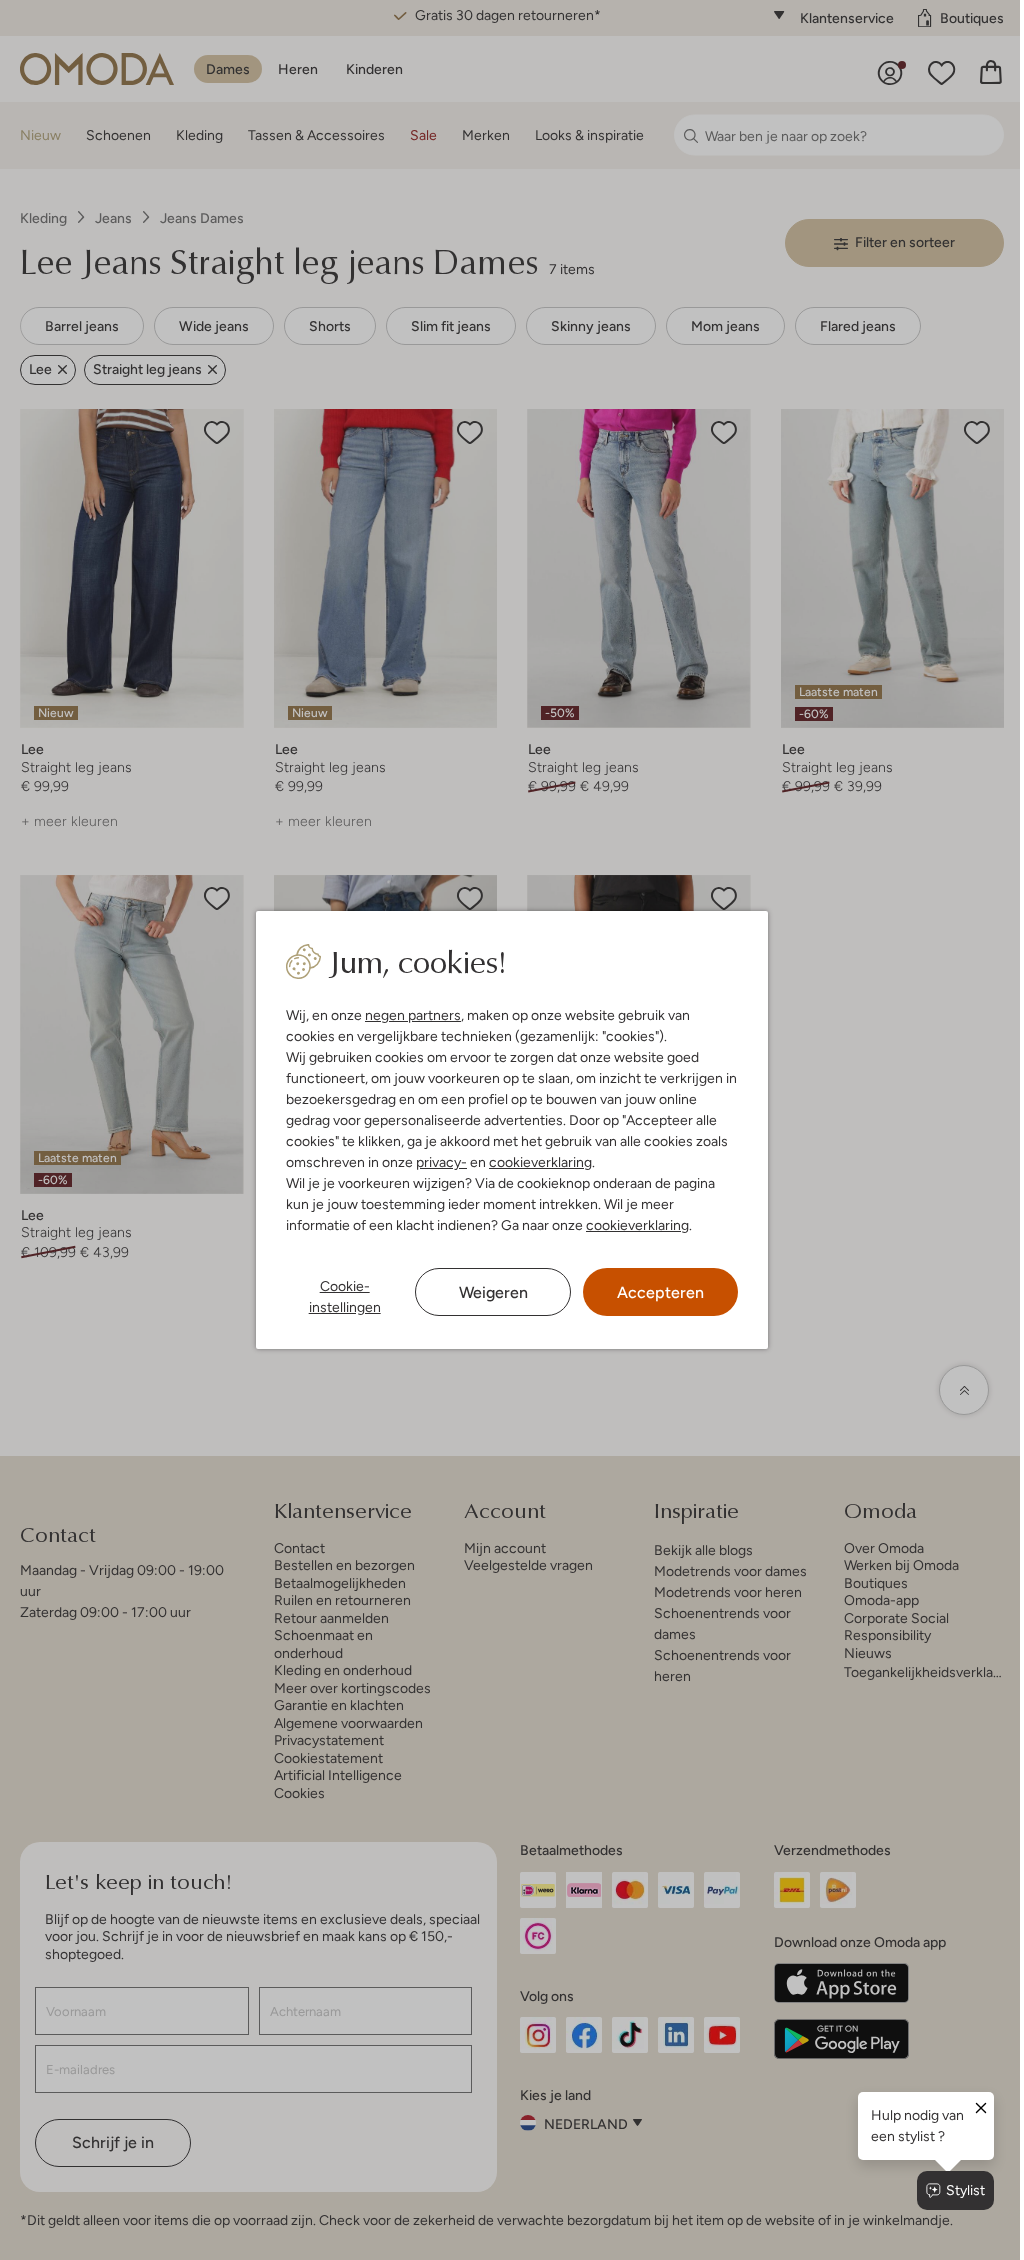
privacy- (441, 1162)
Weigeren (493, 1292)
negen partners (413, 1015)
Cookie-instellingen (345, 1296)
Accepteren (660, 1292)
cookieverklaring (540, 1162)
